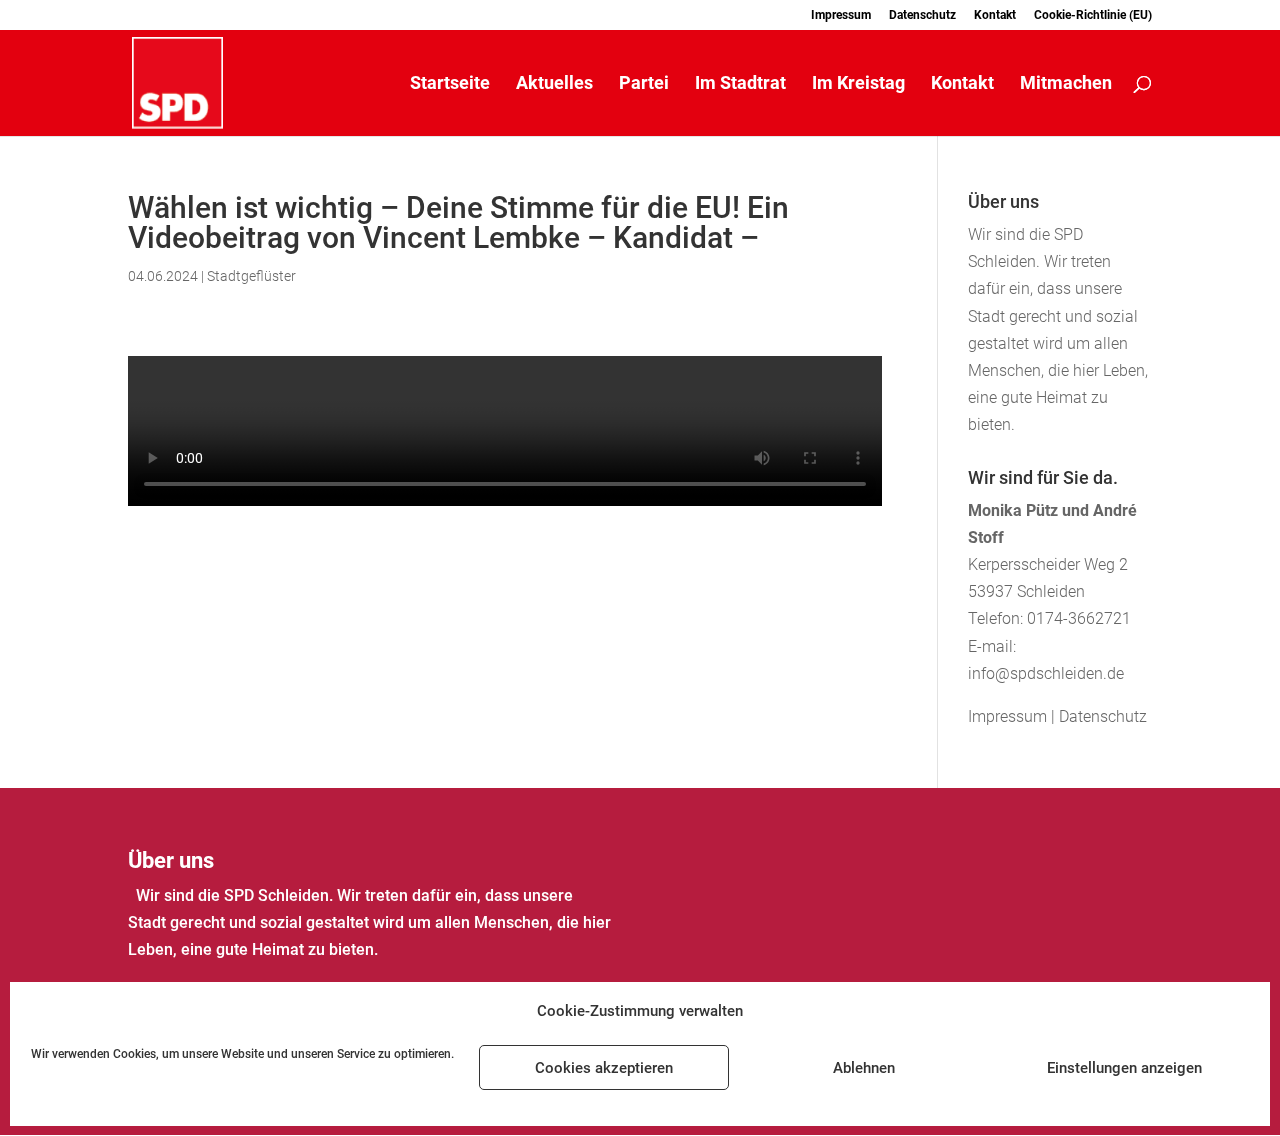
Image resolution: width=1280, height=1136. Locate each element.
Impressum (841, 15)
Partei (644, 84)
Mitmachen (1066, 84)
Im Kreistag (858, 84)
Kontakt (995, 15)
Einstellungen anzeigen (1124, 1068)
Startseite (450, 84)
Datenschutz (922, 15)
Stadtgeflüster (251, 276)
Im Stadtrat (740, 84)
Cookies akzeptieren (604, 1068)
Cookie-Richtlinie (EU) (1093, 15)
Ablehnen (864, 1068)
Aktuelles (554, 84)
